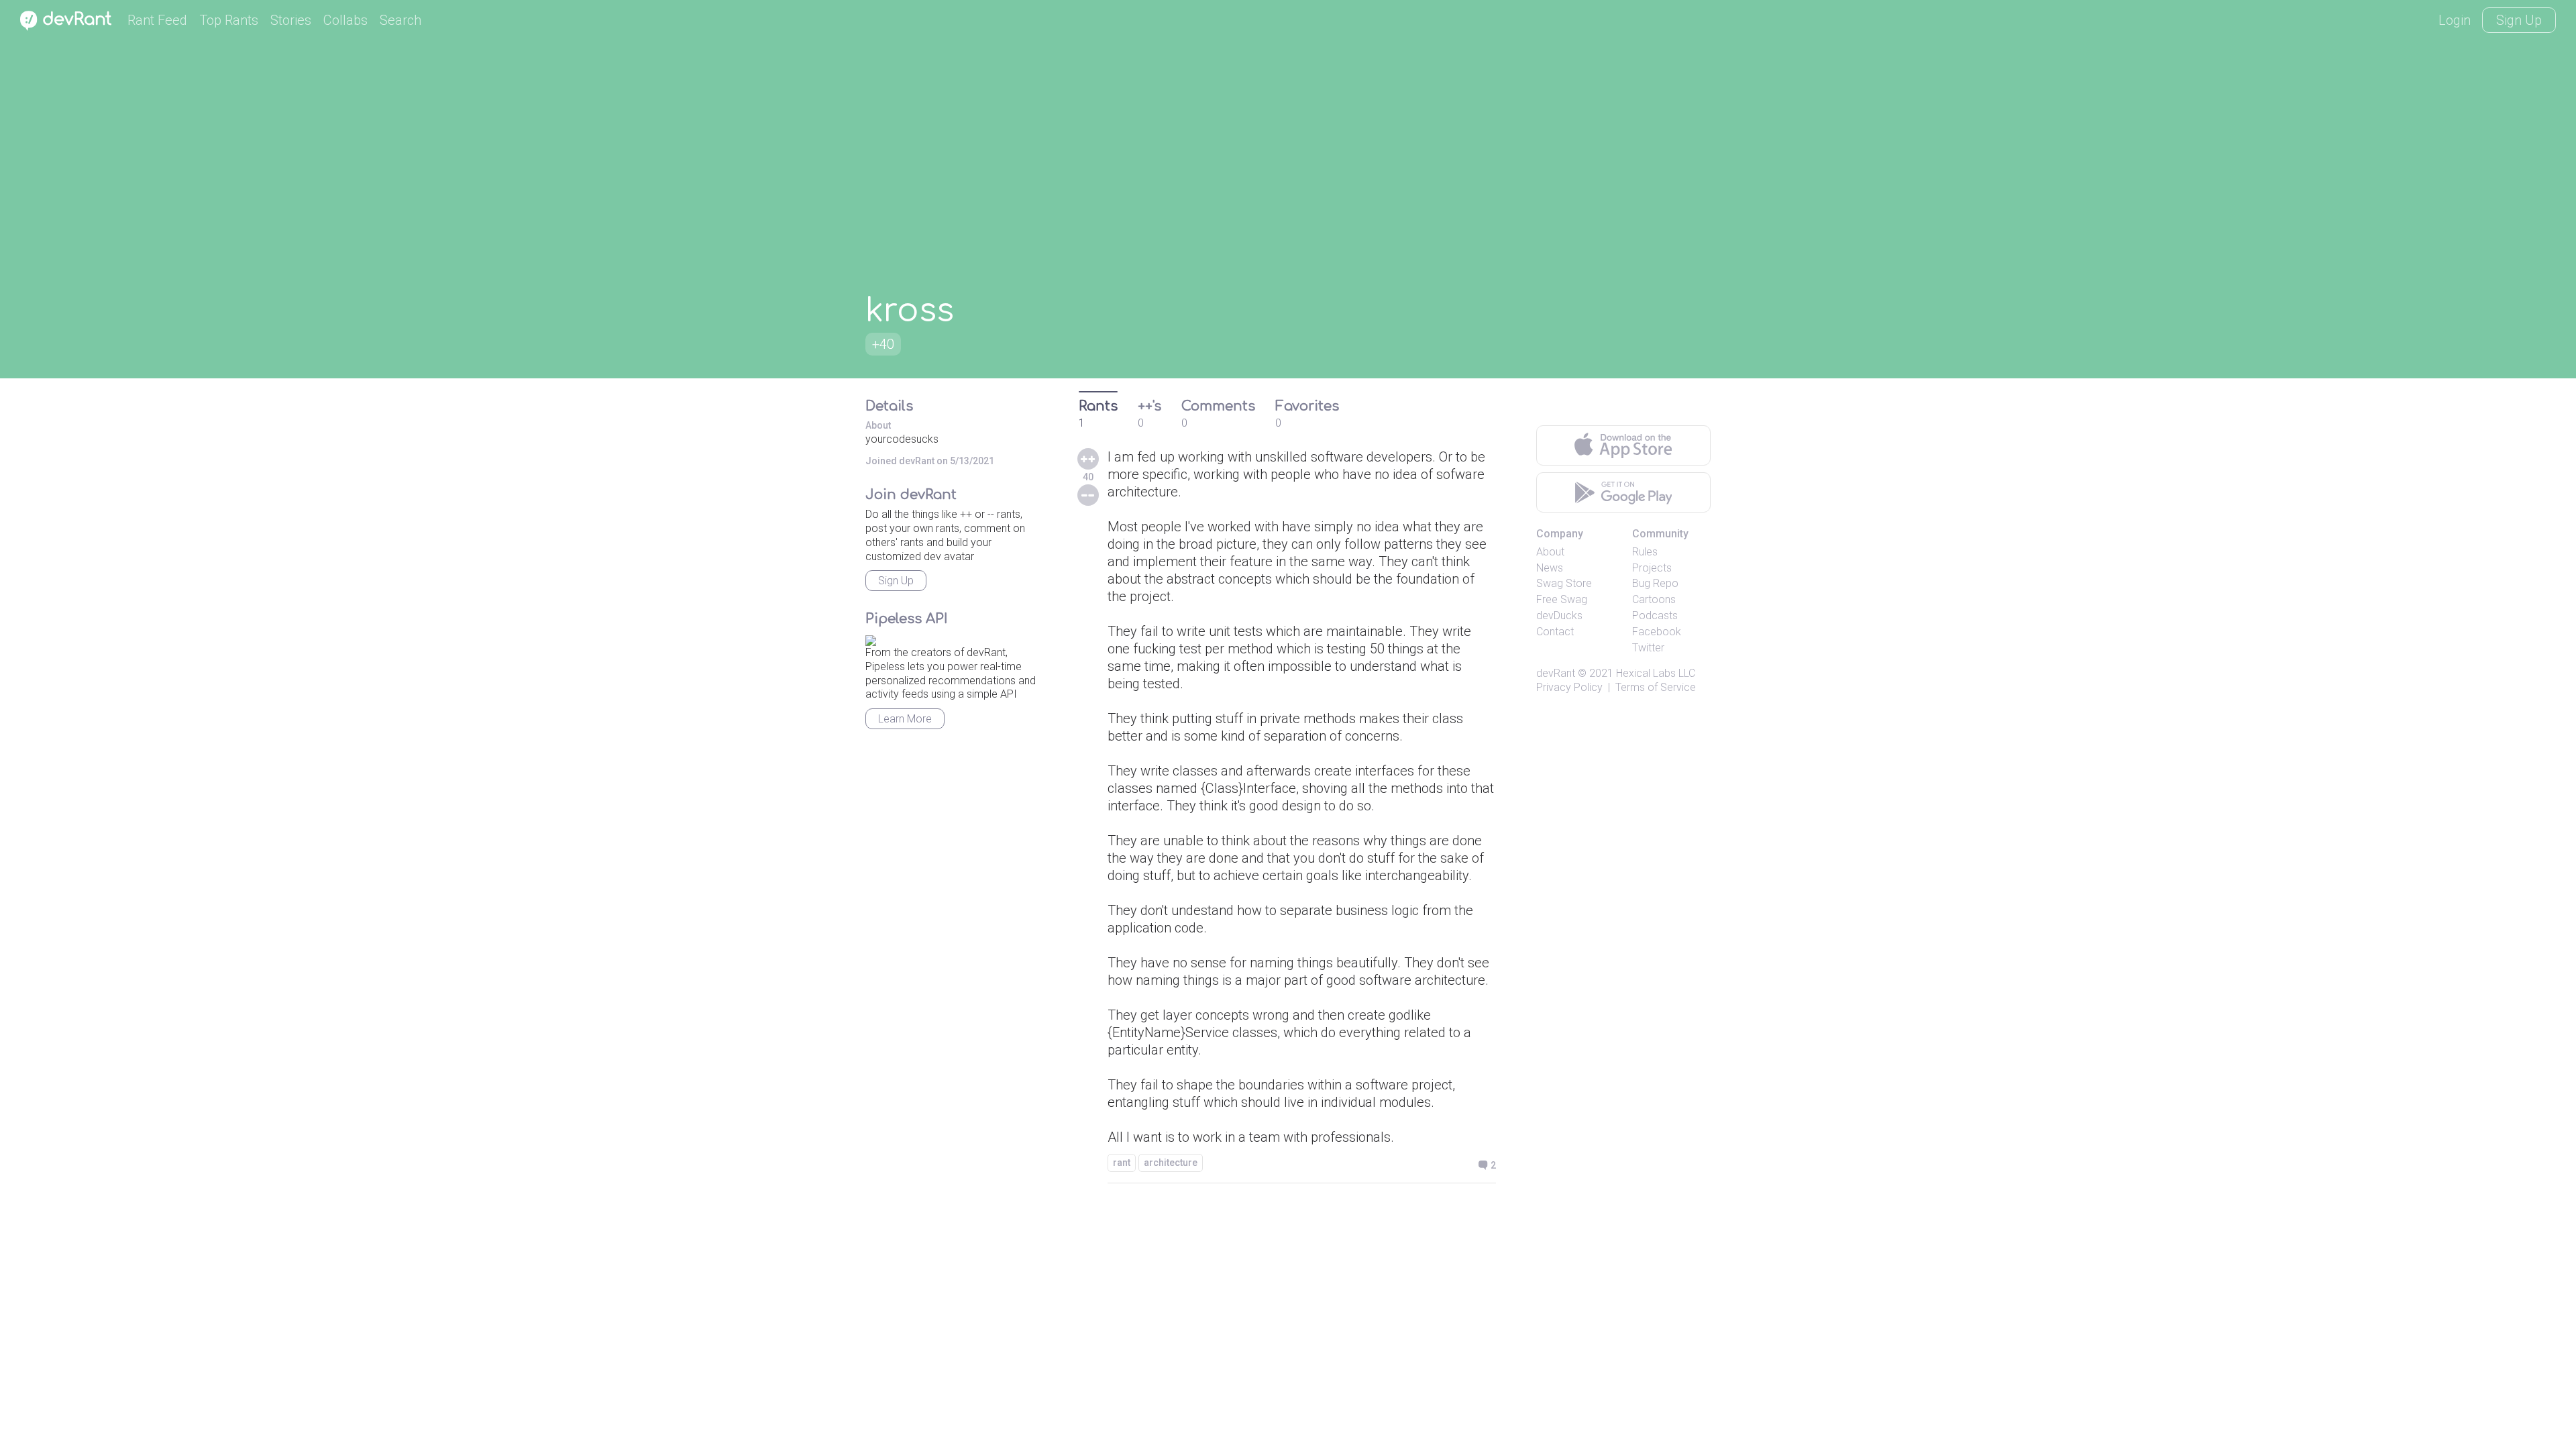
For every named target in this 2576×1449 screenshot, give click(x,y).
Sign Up (2519, 20)
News (1550, 568)
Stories (291, 20)
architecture (1171, 1163)
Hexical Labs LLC (1656, 673)
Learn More (905, 719)
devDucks (1559, 615)
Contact (1555, 632)
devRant (1556, 673)
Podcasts (1655, 615)
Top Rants (229, 20)
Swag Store (1564, 583)
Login (2455, 20)
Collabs (345, 20)
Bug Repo (1655, 583)
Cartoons (1654, 599)
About (1550, 552)
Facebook (1657, 632)
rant (1122, 1163)
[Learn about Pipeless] (871, 638)
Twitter (1648, 648)
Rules (1645, 552)
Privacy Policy (1569, 687)
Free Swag (1562, 599)
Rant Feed (157, 20)
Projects (1652, 568)
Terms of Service (1656, 687)
